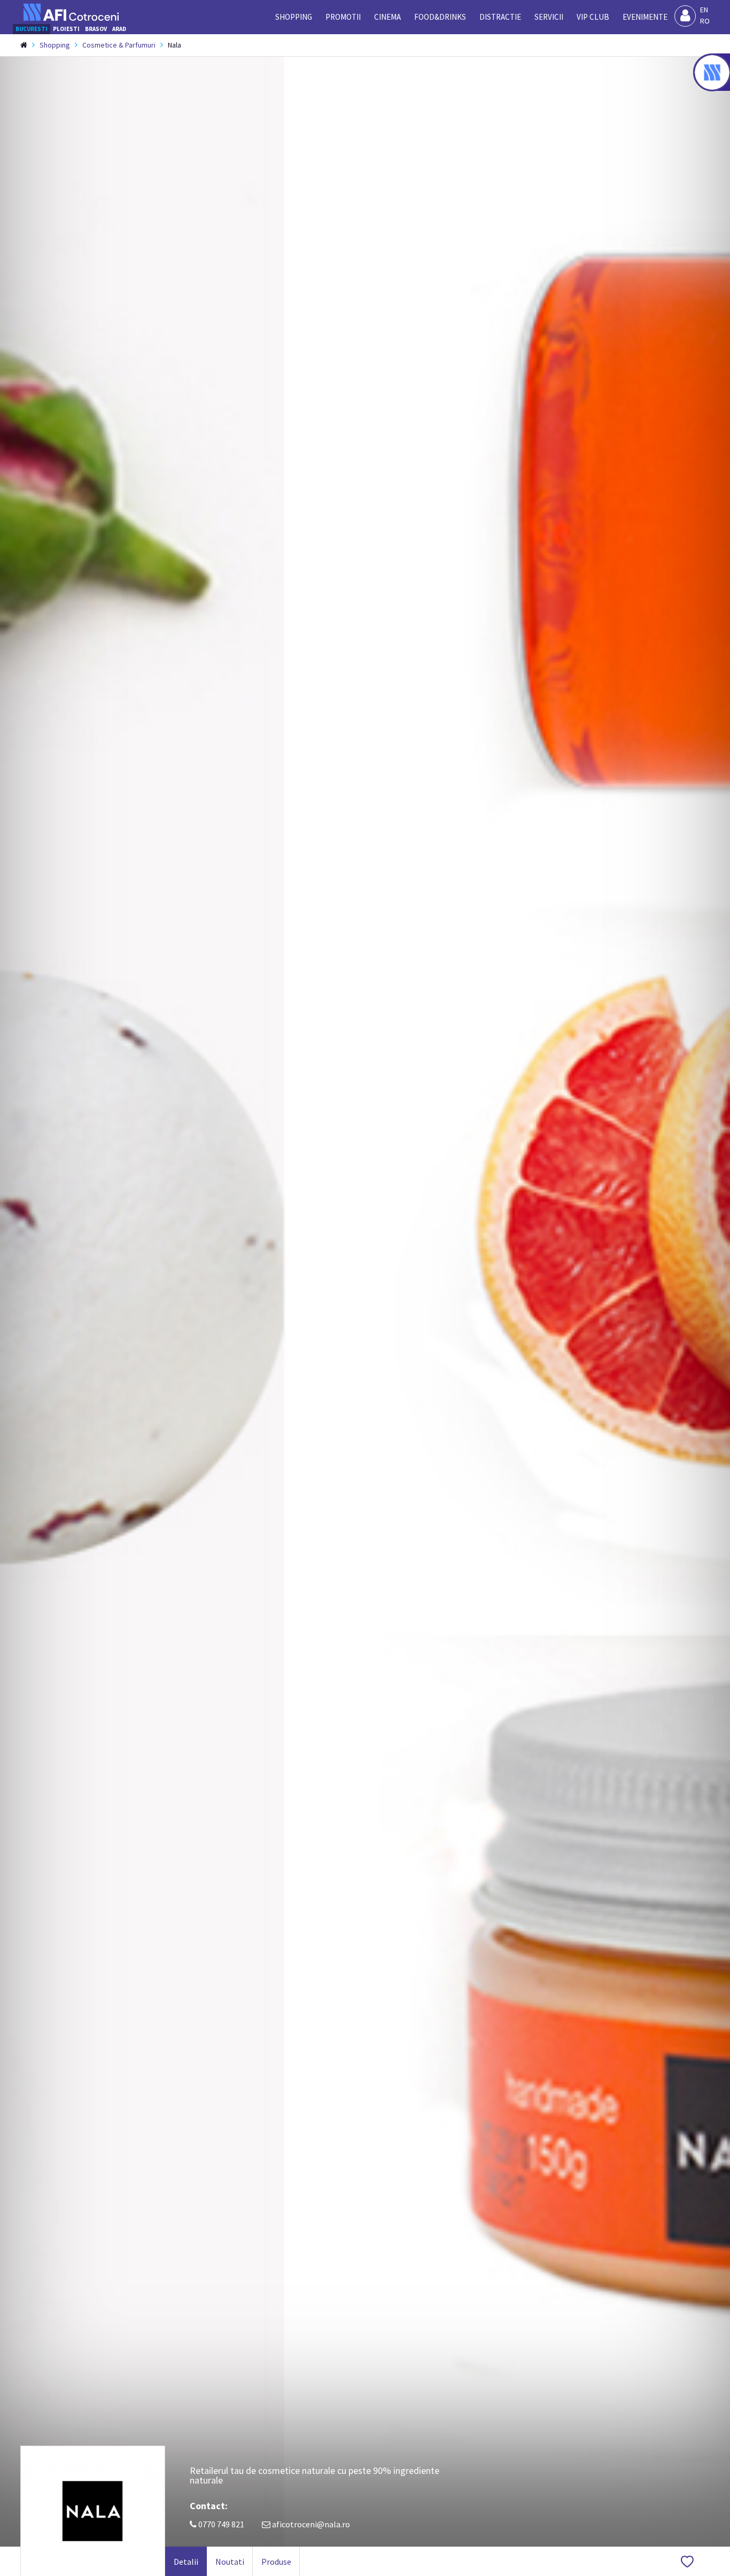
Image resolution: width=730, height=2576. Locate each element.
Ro (705, 21)
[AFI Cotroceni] (71, 12)
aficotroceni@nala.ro (311, 2524)
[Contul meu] (685, 16)
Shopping (294, 17)
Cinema (387, 17)
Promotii (343, 17)
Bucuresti (32, 29)
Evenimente (645, 17)
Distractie (500, 17)
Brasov (96, 29)
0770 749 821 (220, 2524)
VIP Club (593, 17)
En (704, 10)
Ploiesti (66, 29)
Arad (119, 29)
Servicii (549, 17)
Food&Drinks (440, 17)
